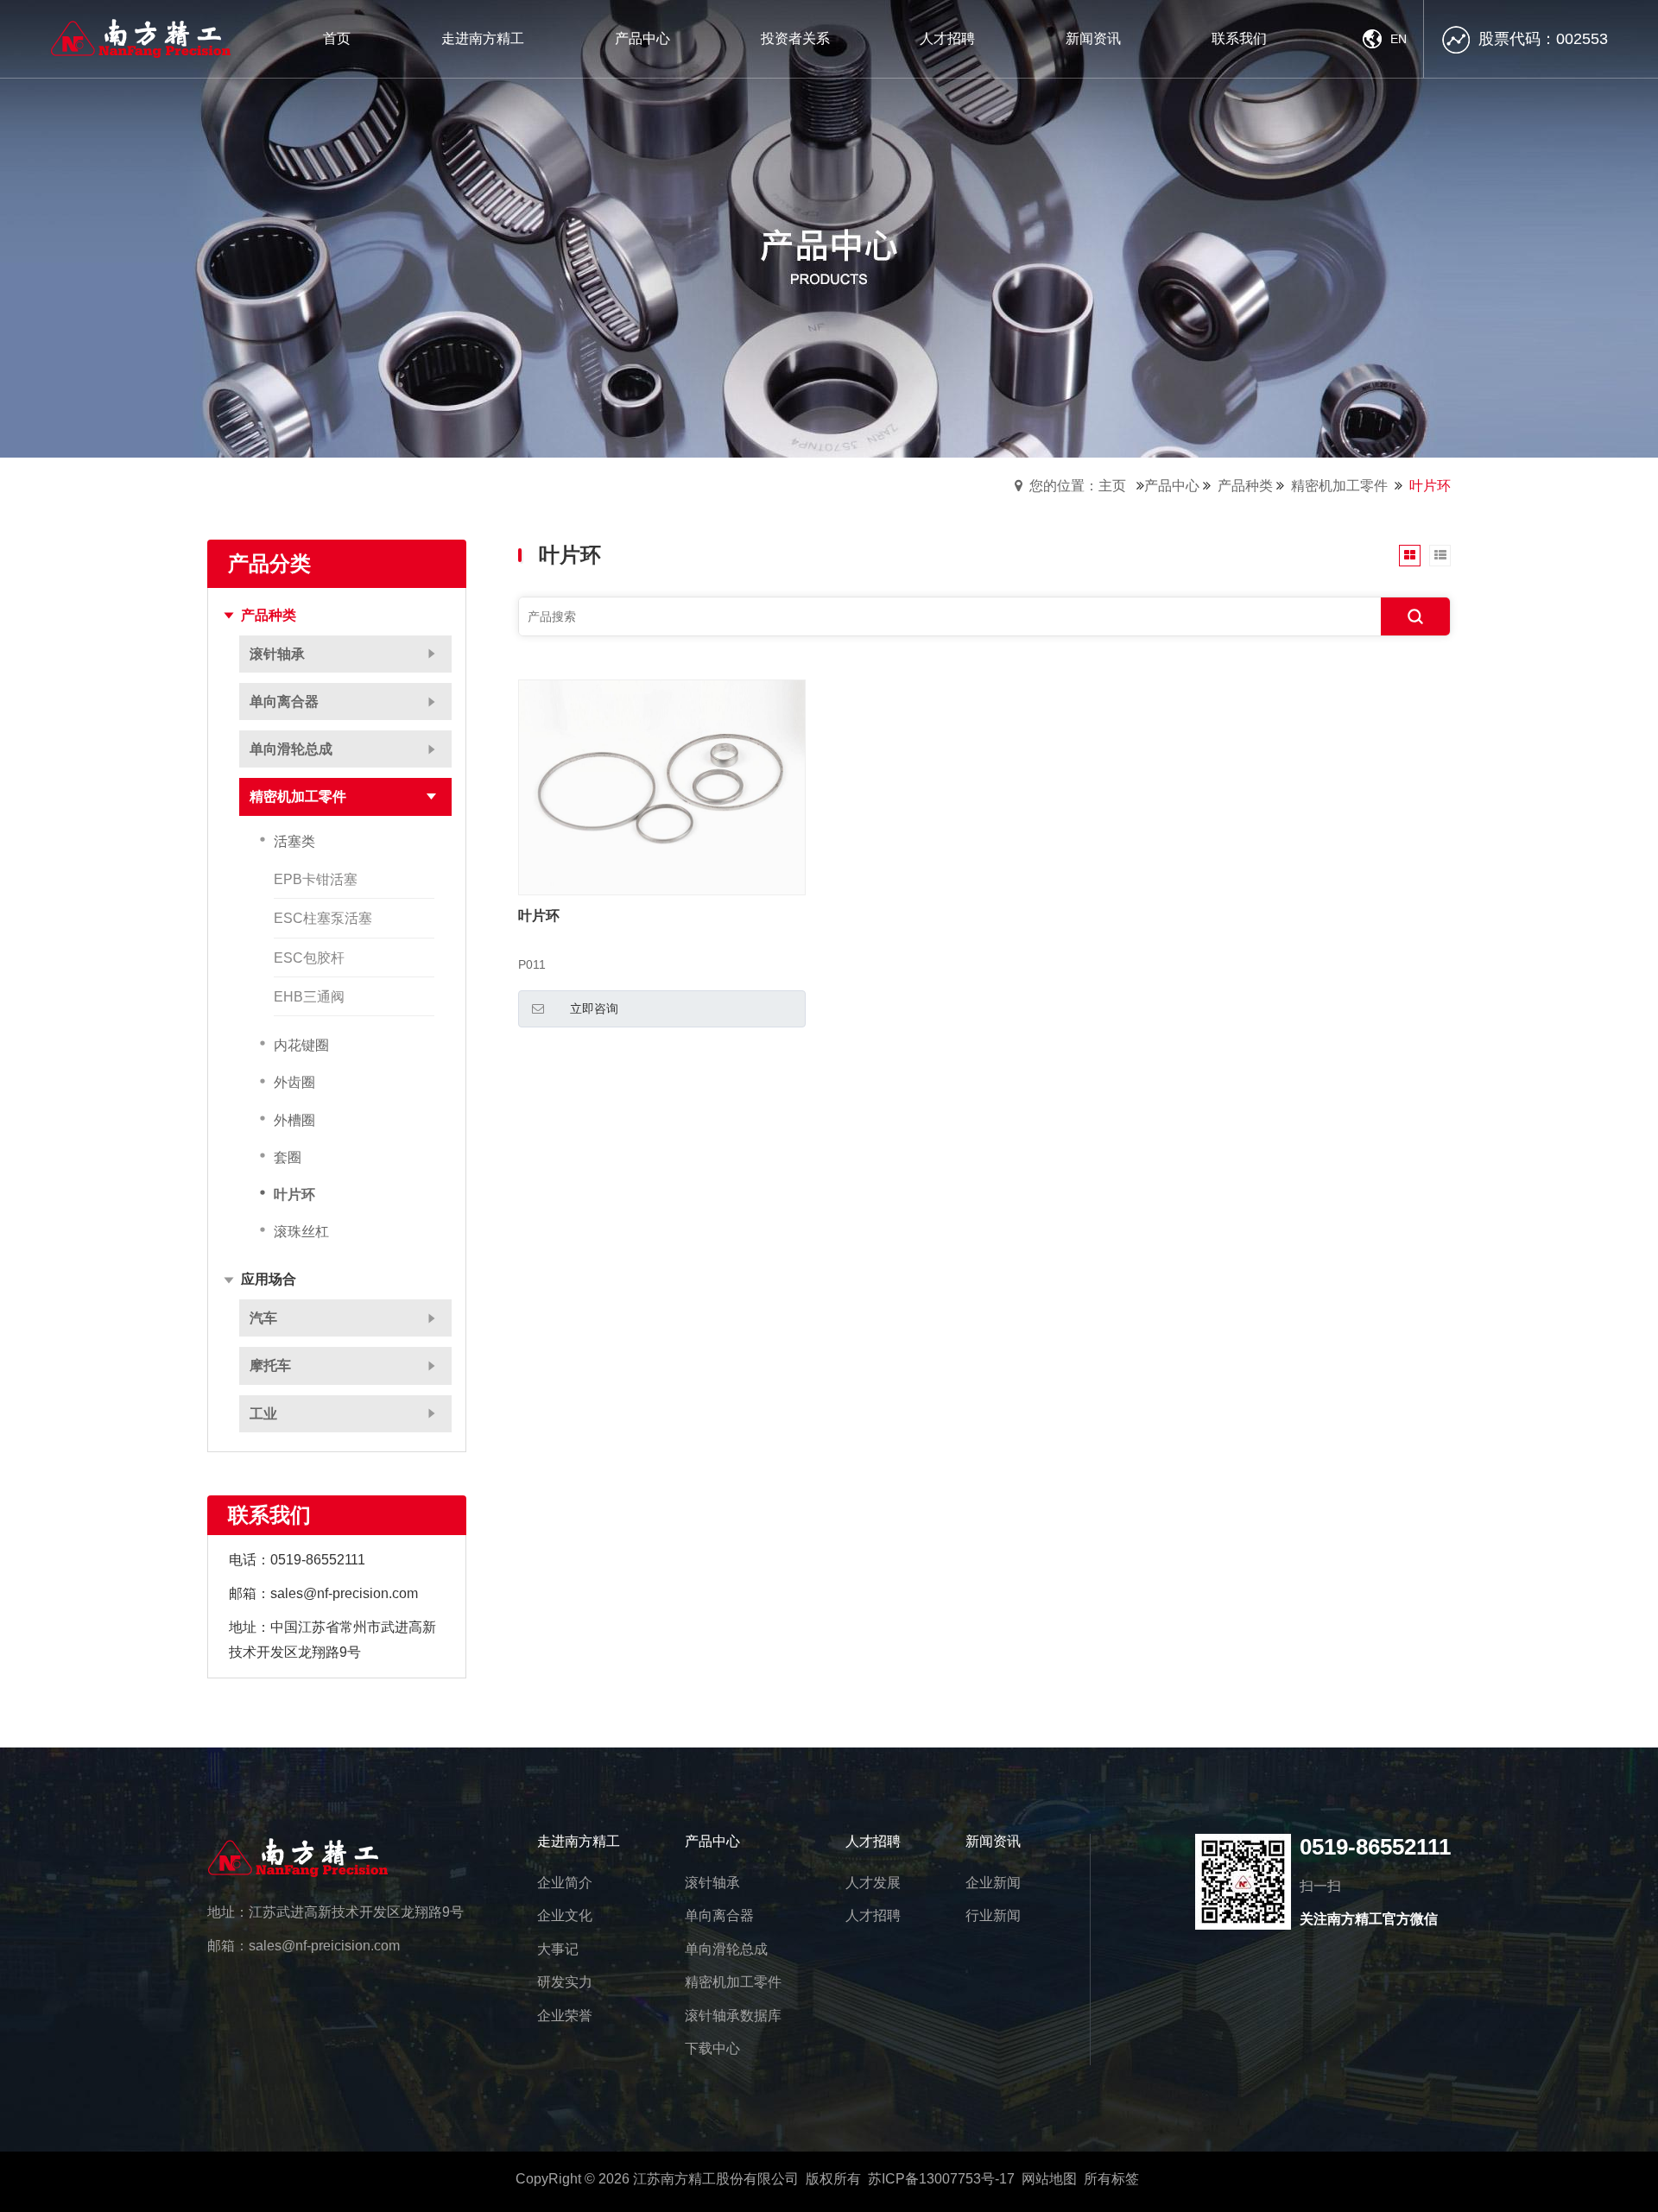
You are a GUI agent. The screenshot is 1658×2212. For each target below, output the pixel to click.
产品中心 (1172, 486)
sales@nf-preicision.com (324, 1946)
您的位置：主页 (1078, 486)
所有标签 (1111, 2179)
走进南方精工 (579, 1841)
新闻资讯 (993, 1841)
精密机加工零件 (1339, 486)
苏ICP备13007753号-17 (941, 2179)
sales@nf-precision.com (344, 1593)
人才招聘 (873, 1841)
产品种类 (1245, 486)
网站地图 (1049, 2179)
